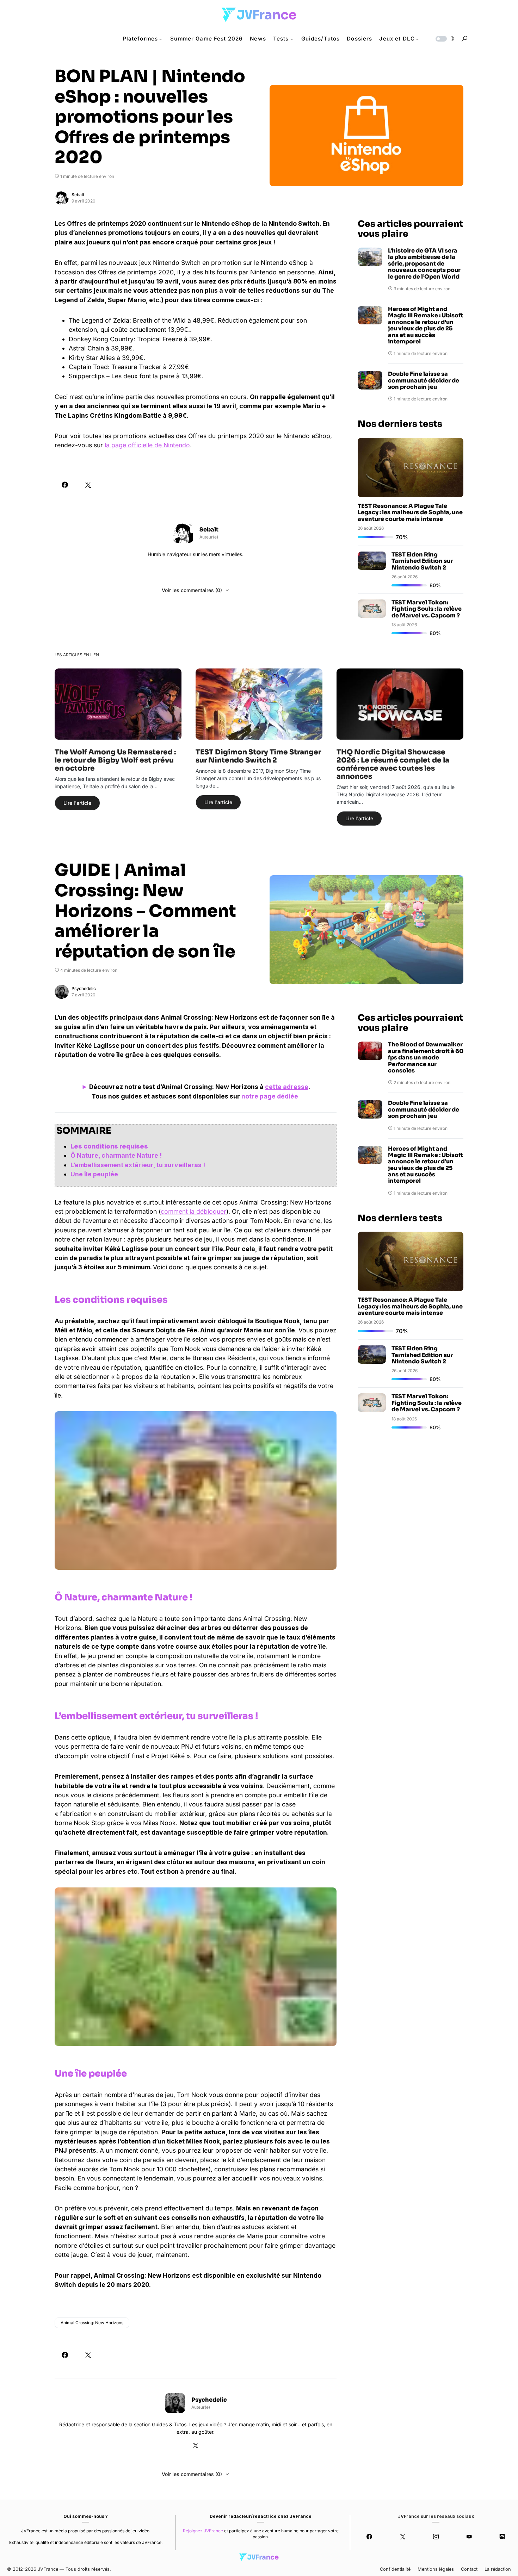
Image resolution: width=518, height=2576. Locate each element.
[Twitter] (402, 2537)
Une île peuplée (94, 1174)
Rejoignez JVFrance (203, 2531)
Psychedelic (84, 988)
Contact (469, 2569)
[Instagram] (436, 2537)
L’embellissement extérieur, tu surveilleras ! (138, 1165)
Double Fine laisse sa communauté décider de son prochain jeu (424, 381)
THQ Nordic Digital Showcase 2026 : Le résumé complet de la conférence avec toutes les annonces (393, 764)
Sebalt (78, 195)
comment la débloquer (193, 1211)
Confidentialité (395, 2569)
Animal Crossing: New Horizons (92, 2323)
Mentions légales (436, 2569)
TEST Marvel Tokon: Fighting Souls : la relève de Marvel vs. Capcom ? (427, 609)
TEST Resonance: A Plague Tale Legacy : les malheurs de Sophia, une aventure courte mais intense (410, 512)
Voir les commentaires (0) (192, 590)
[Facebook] (369, 2537)
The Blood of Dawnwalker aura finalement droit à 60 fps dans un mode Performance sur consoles (426, 1058)
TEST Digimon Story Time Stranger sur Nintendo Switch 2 (258, 756)
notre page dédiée (270, 1096)
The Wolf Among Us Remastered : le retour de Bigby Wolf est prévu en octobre (115, 760)
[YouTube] (469, 2537)
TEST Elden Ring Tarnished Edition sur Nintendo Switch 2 (422, 561)
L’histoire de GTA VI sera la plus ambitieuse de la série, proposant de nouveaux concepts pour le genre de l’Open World (424, 264)
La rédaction (498, 2569)
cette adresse (287, 1087)
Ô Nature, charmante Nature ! (116, 1155)
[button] (444, 39)
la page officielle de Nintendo (147, 445)
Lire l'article (77, 803)
